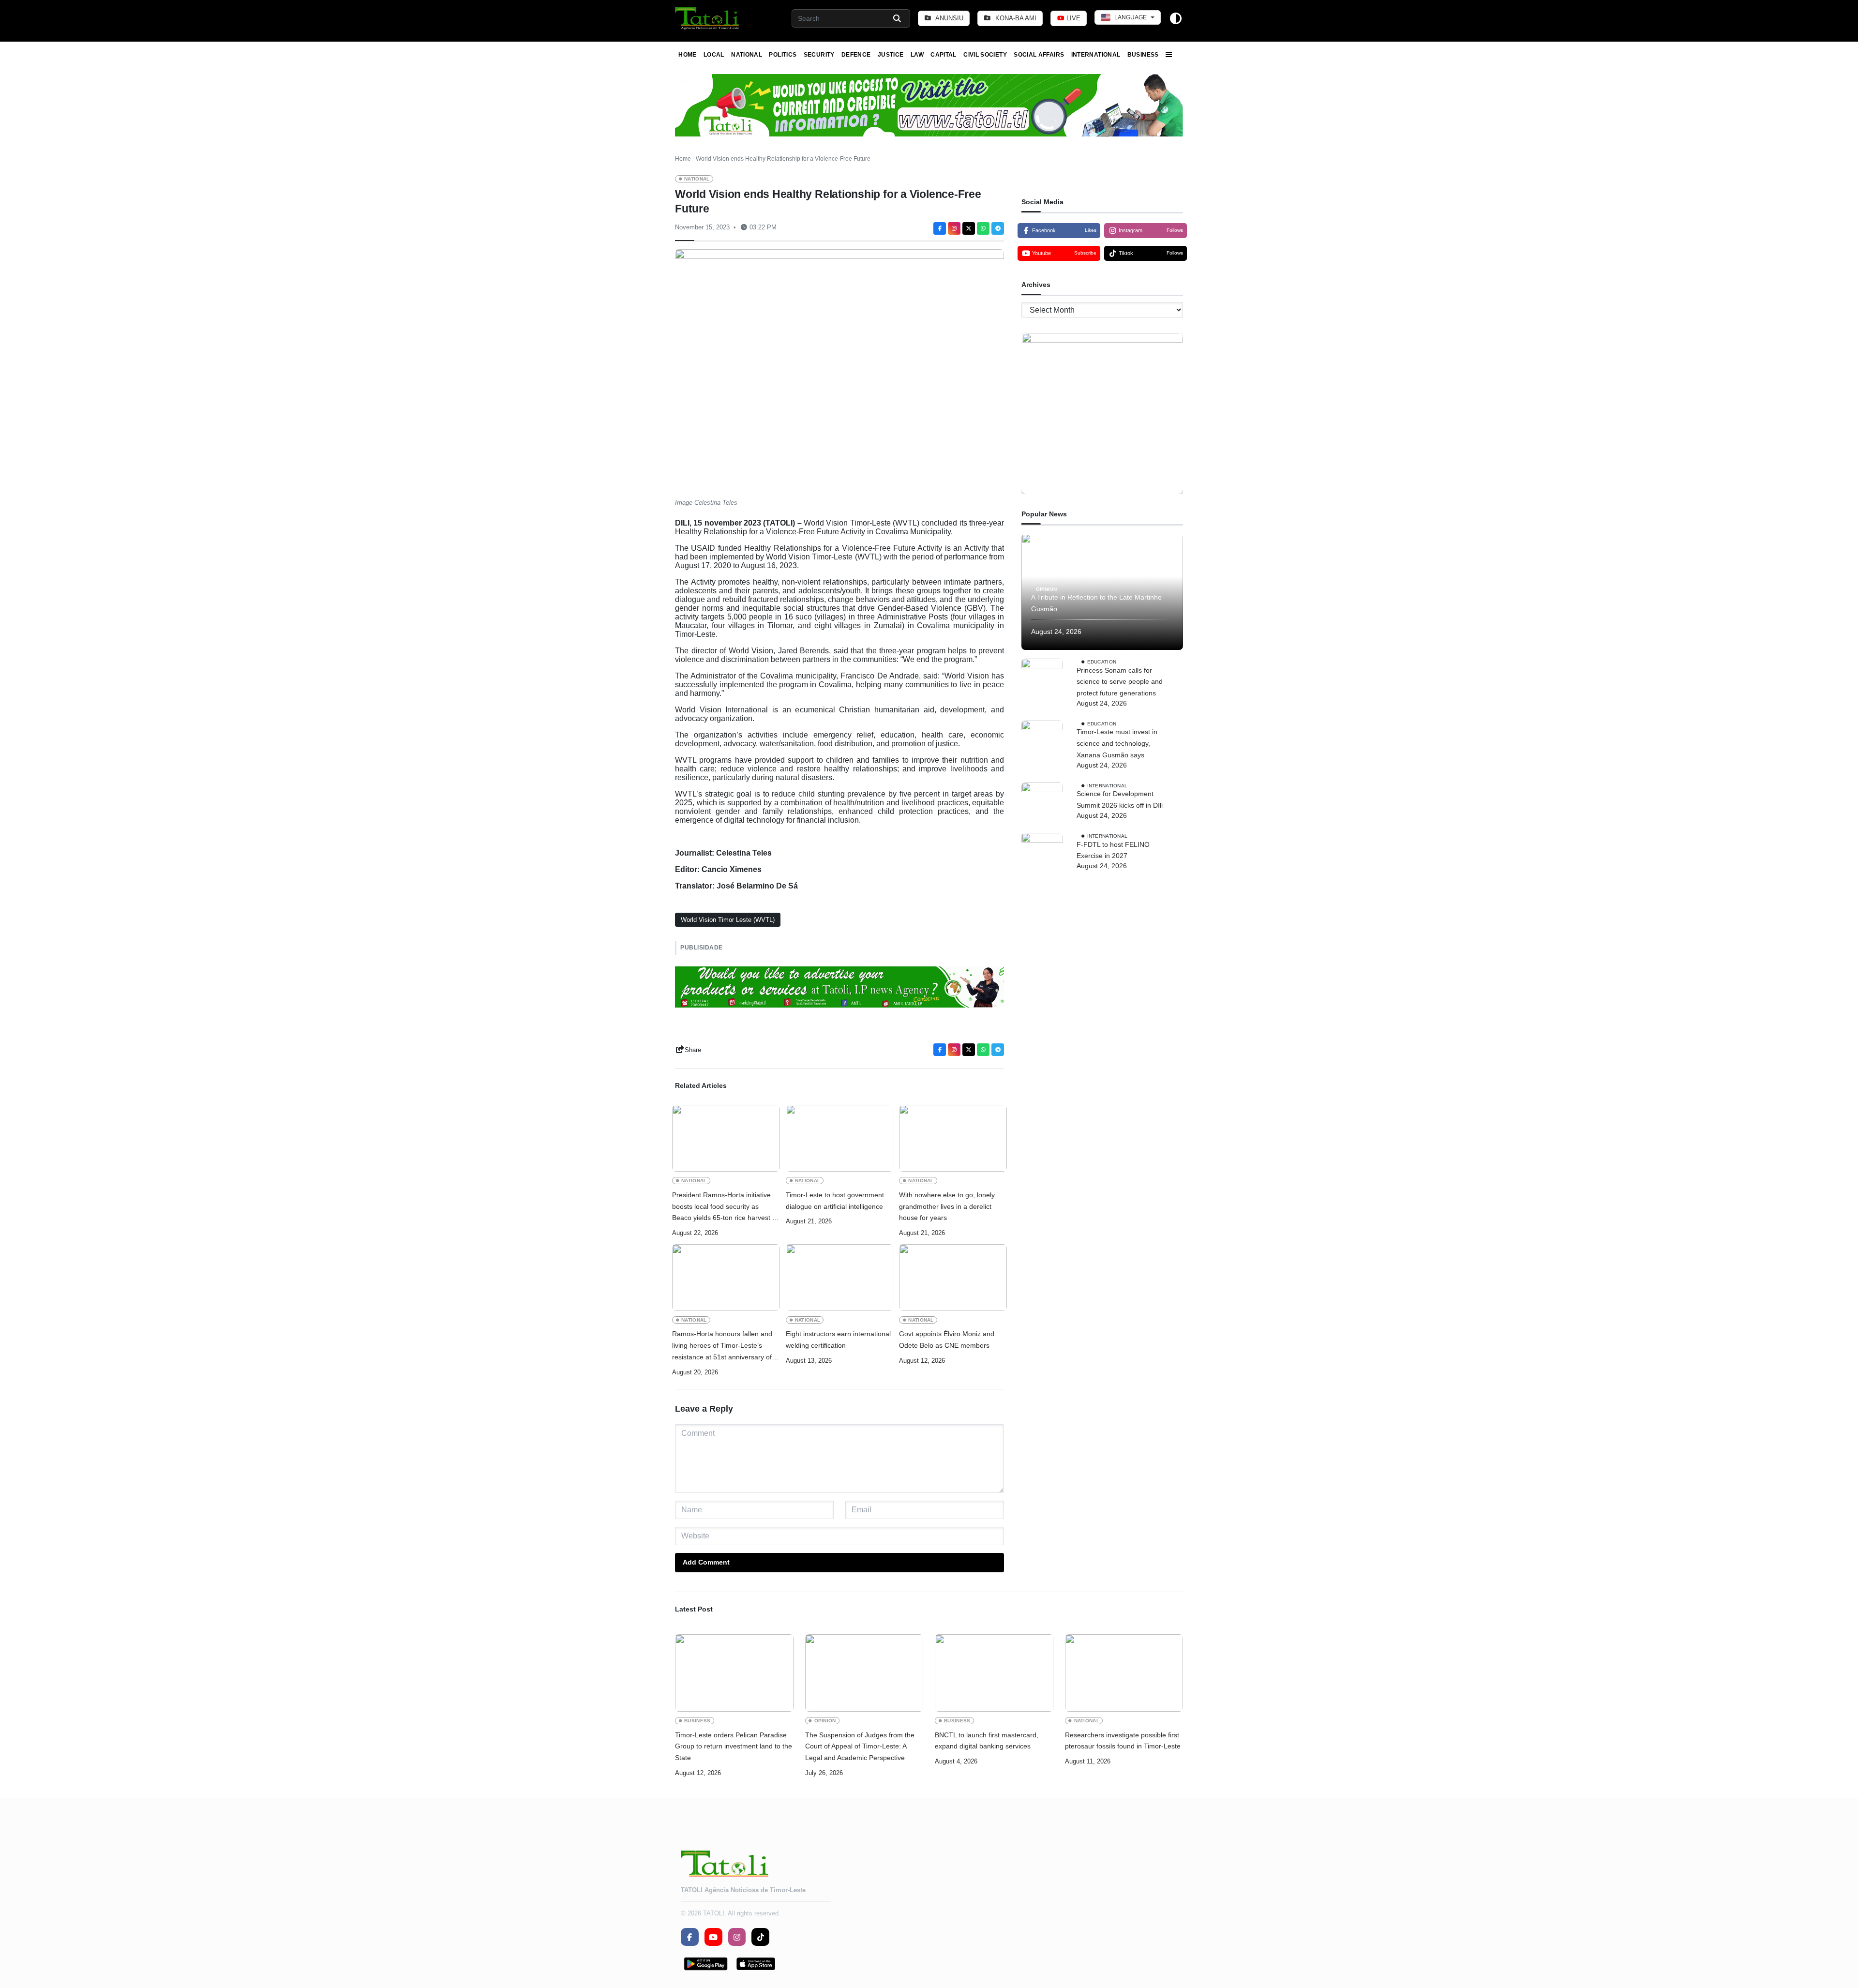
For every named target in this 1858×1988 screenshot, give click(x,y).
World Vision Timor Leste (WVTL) (728, 920)
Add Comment (706, 1562)
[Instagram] (954, 228)
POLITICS (783, 55)
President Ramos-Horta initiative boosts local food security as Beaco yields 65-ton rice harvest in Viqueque (725, 1207)
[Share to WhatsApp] (983, 228)
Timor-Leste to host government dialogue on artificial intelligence (835, 1201)
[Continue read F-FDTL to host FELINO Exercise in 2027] (1042, 854)
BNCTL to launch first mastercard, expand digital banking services (987, 1741)
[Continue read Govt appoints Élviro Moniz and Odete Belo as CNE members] (953, 1278)
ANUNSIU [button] (949, 18)
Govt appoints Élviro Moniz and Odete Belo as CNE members (947, 1340)
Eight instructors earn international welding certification (838, 1340)
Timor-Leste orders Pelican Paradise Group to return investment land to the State (734, 1747)
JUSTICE (891, 55)
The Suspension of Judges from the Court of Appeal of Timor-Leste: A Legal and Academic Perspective (860, 1747)
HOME (687, 55)
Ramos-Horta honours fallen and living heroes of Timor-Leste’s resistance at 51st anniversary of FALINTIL (722, 1346)
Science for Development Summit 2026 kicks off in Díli (1120, 799)
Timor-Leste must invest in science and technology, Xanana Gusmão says (1117, 743)
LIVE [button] (1072, 18)
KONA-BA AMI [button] (1015, 18)
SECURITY (819, 55)
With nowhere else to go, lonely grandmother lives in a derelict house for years (947, 1206)
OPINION (1046, 589)
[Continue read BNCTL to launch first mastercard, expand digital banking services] (994, 1673)
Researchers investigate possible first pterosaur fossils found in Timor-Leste (1123, 1741)
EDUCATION (1102, 661)
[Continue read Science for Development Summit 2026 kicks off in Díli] (1042, 803)
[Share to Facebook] (940, 228)
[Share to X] (969, 228)
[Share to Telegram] (998, 228)
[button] (708, 18)
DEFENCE (856, 55)
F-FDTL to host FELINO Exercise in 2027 (1113, 850)
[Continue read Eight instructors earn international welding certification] (840, 1278)
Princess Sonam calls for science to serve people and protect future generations (1120, 682)
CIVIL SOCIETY (985, 55)
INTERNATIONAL (1096, 55)
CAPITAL (944, 55)
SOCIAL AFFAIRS (1039, 55)
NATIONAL (747, 55)
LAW (917, 55)
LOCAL (714, 55)
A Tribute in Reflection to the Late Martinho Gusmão (1096, 603)
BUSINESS (1143, 55)
